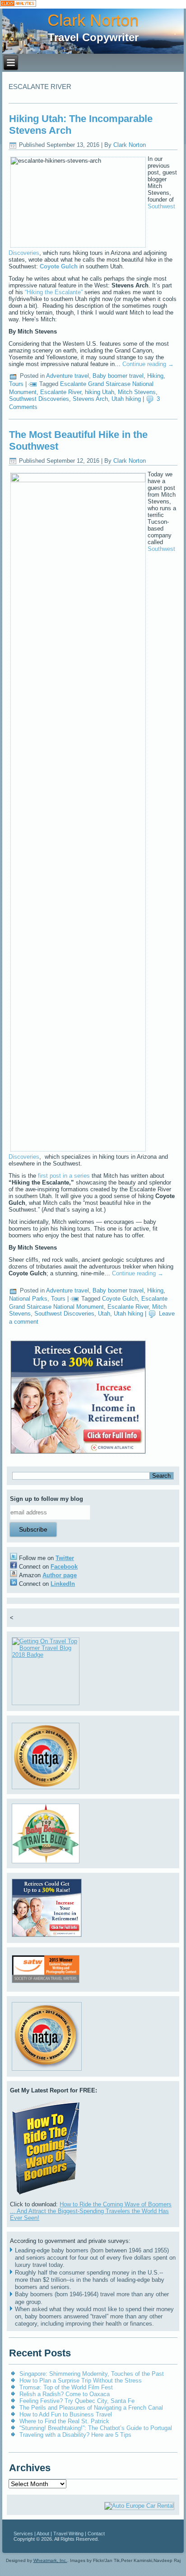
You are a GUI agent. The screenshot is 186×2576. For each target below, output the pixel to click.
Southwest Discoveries (39, 399)
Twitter (65, 1558)
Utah (104, 1314)
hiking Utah (100, 392)
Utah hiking (126, 399)
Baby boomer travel (118, 376)
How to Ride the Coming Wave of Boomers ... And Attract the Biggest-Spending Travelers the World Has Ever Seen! (91, 2211)
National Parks (28, 1299)
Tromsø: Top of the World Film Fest (66, 2387)
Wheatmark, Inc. (50, 2560)
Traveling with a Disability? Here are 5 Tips (75, 2435)
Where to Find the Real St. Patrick (64, 2421)
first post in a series (65, 1176)
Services (23, 2534)
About (43, 2534)
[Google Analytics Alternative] (18, 4)
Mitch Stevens (137, 392)
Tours (16, 384)
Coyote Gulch (120, 1299)
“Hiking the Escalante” (54, 292)
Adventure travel (67, 376)
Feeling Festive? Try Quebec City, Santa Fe (77, 2401)
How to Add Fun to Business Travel (66, 2414)
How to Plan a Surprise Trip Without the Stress (81, 2381)
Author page (60, 1575)
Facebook (64, 1567)
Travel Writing (68, 2534)
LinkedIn (63, 1584)
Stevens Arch (90, 399)
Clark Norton (93, 20)
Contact (96, 2534)
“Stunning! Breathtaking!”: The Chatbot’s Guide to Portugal (96, 2428)
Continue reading (148, 364)
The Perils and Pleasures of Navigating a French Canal (91, 2408)
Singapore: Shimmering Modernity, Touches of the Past (92, 2374)
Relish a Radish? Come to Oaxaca (65, 2394)
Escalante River (61, 392)
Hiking (155, 376)
